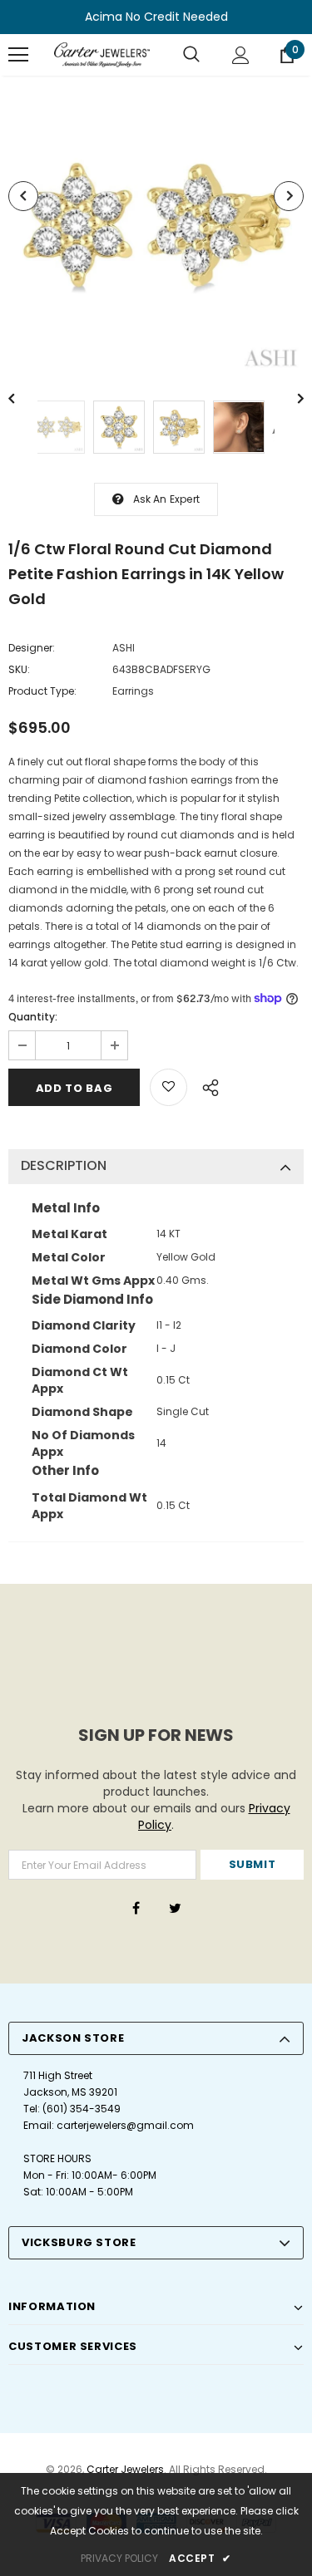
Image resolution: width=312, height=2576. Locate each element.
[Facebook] (136, 1908)
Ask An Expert (167, 499)
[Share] (206, 1085)
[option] (156, 226)
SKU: (19, 669)
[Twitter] (176, 1908)
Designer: (32, 648)
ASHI (124, 648)
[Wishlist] (168, 1087)
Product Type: (42, 691)
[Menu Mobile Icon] (18, 55)
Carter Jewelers (125, 2469)
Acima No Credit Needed (156, 17)
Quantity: (33, 1017)
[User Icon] (241, 55)
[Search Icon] (191, 55)
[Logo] (102, 55)
